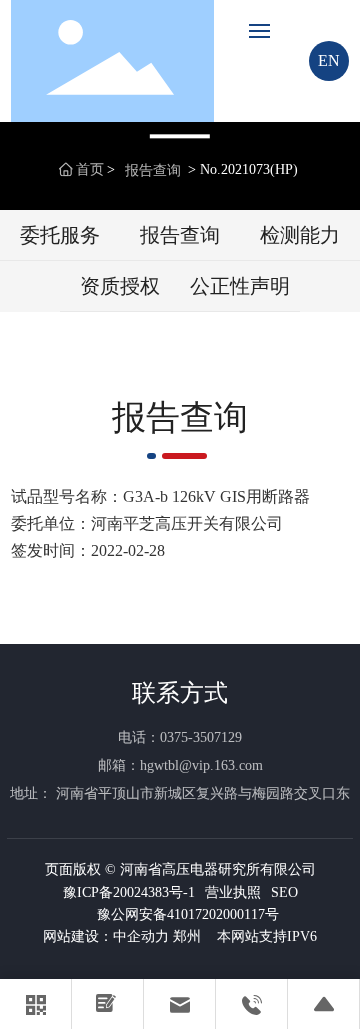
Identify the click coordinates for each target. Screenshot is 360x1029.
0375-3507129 (201, 737)
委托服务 (60, 235)
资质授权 (120, 286)
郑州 (187, 936)
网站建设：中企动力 (106, 936)
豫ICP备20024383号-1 (129, 892)
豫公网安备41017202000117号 (188, 914)
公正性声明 (240, 286)
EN (329, 60)
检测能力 (300, 235)
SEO (284, 892)
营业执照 (233, 892)
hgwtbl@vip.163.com (201, 765)
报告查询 (153, 170)
